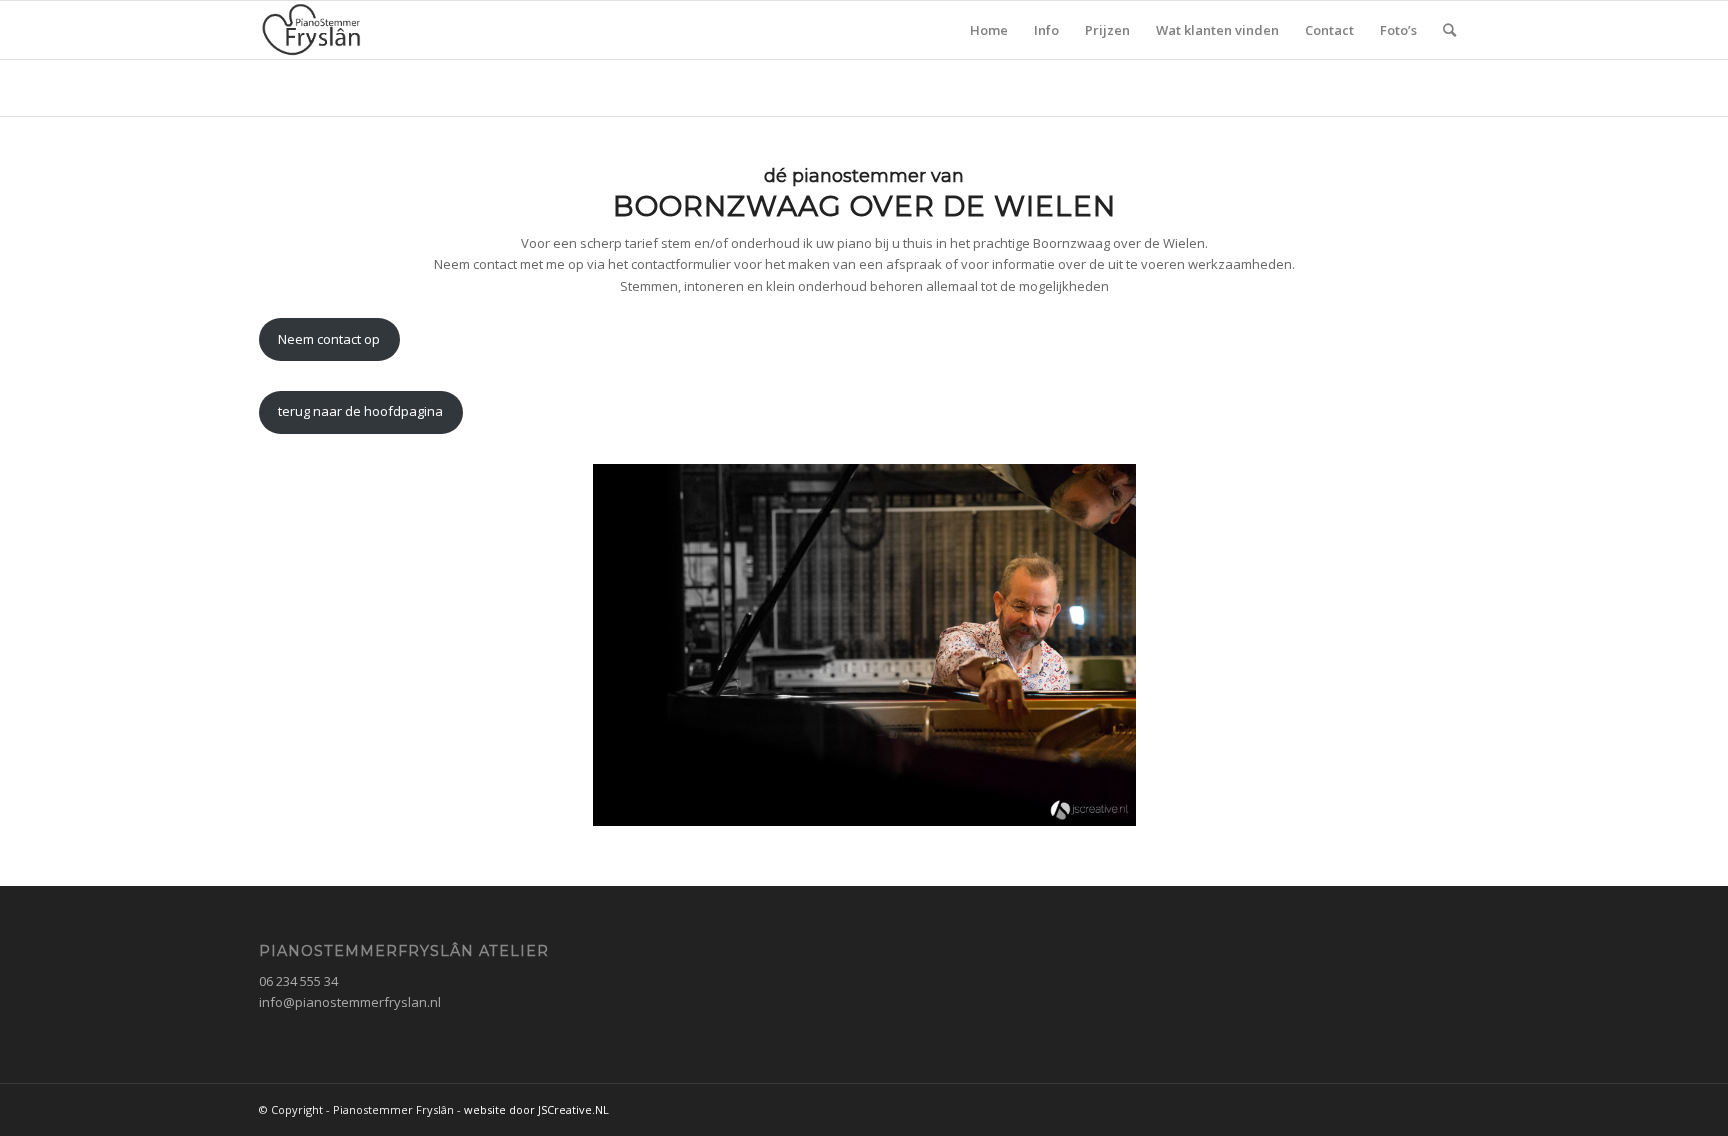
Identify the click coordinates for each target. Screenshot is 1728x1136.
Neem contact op (329, 339)
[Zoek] (1449, 30)
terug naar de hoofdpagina (360, 411)
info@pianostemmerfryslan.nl (350, 1002)
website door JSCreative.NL (536, 1109)
